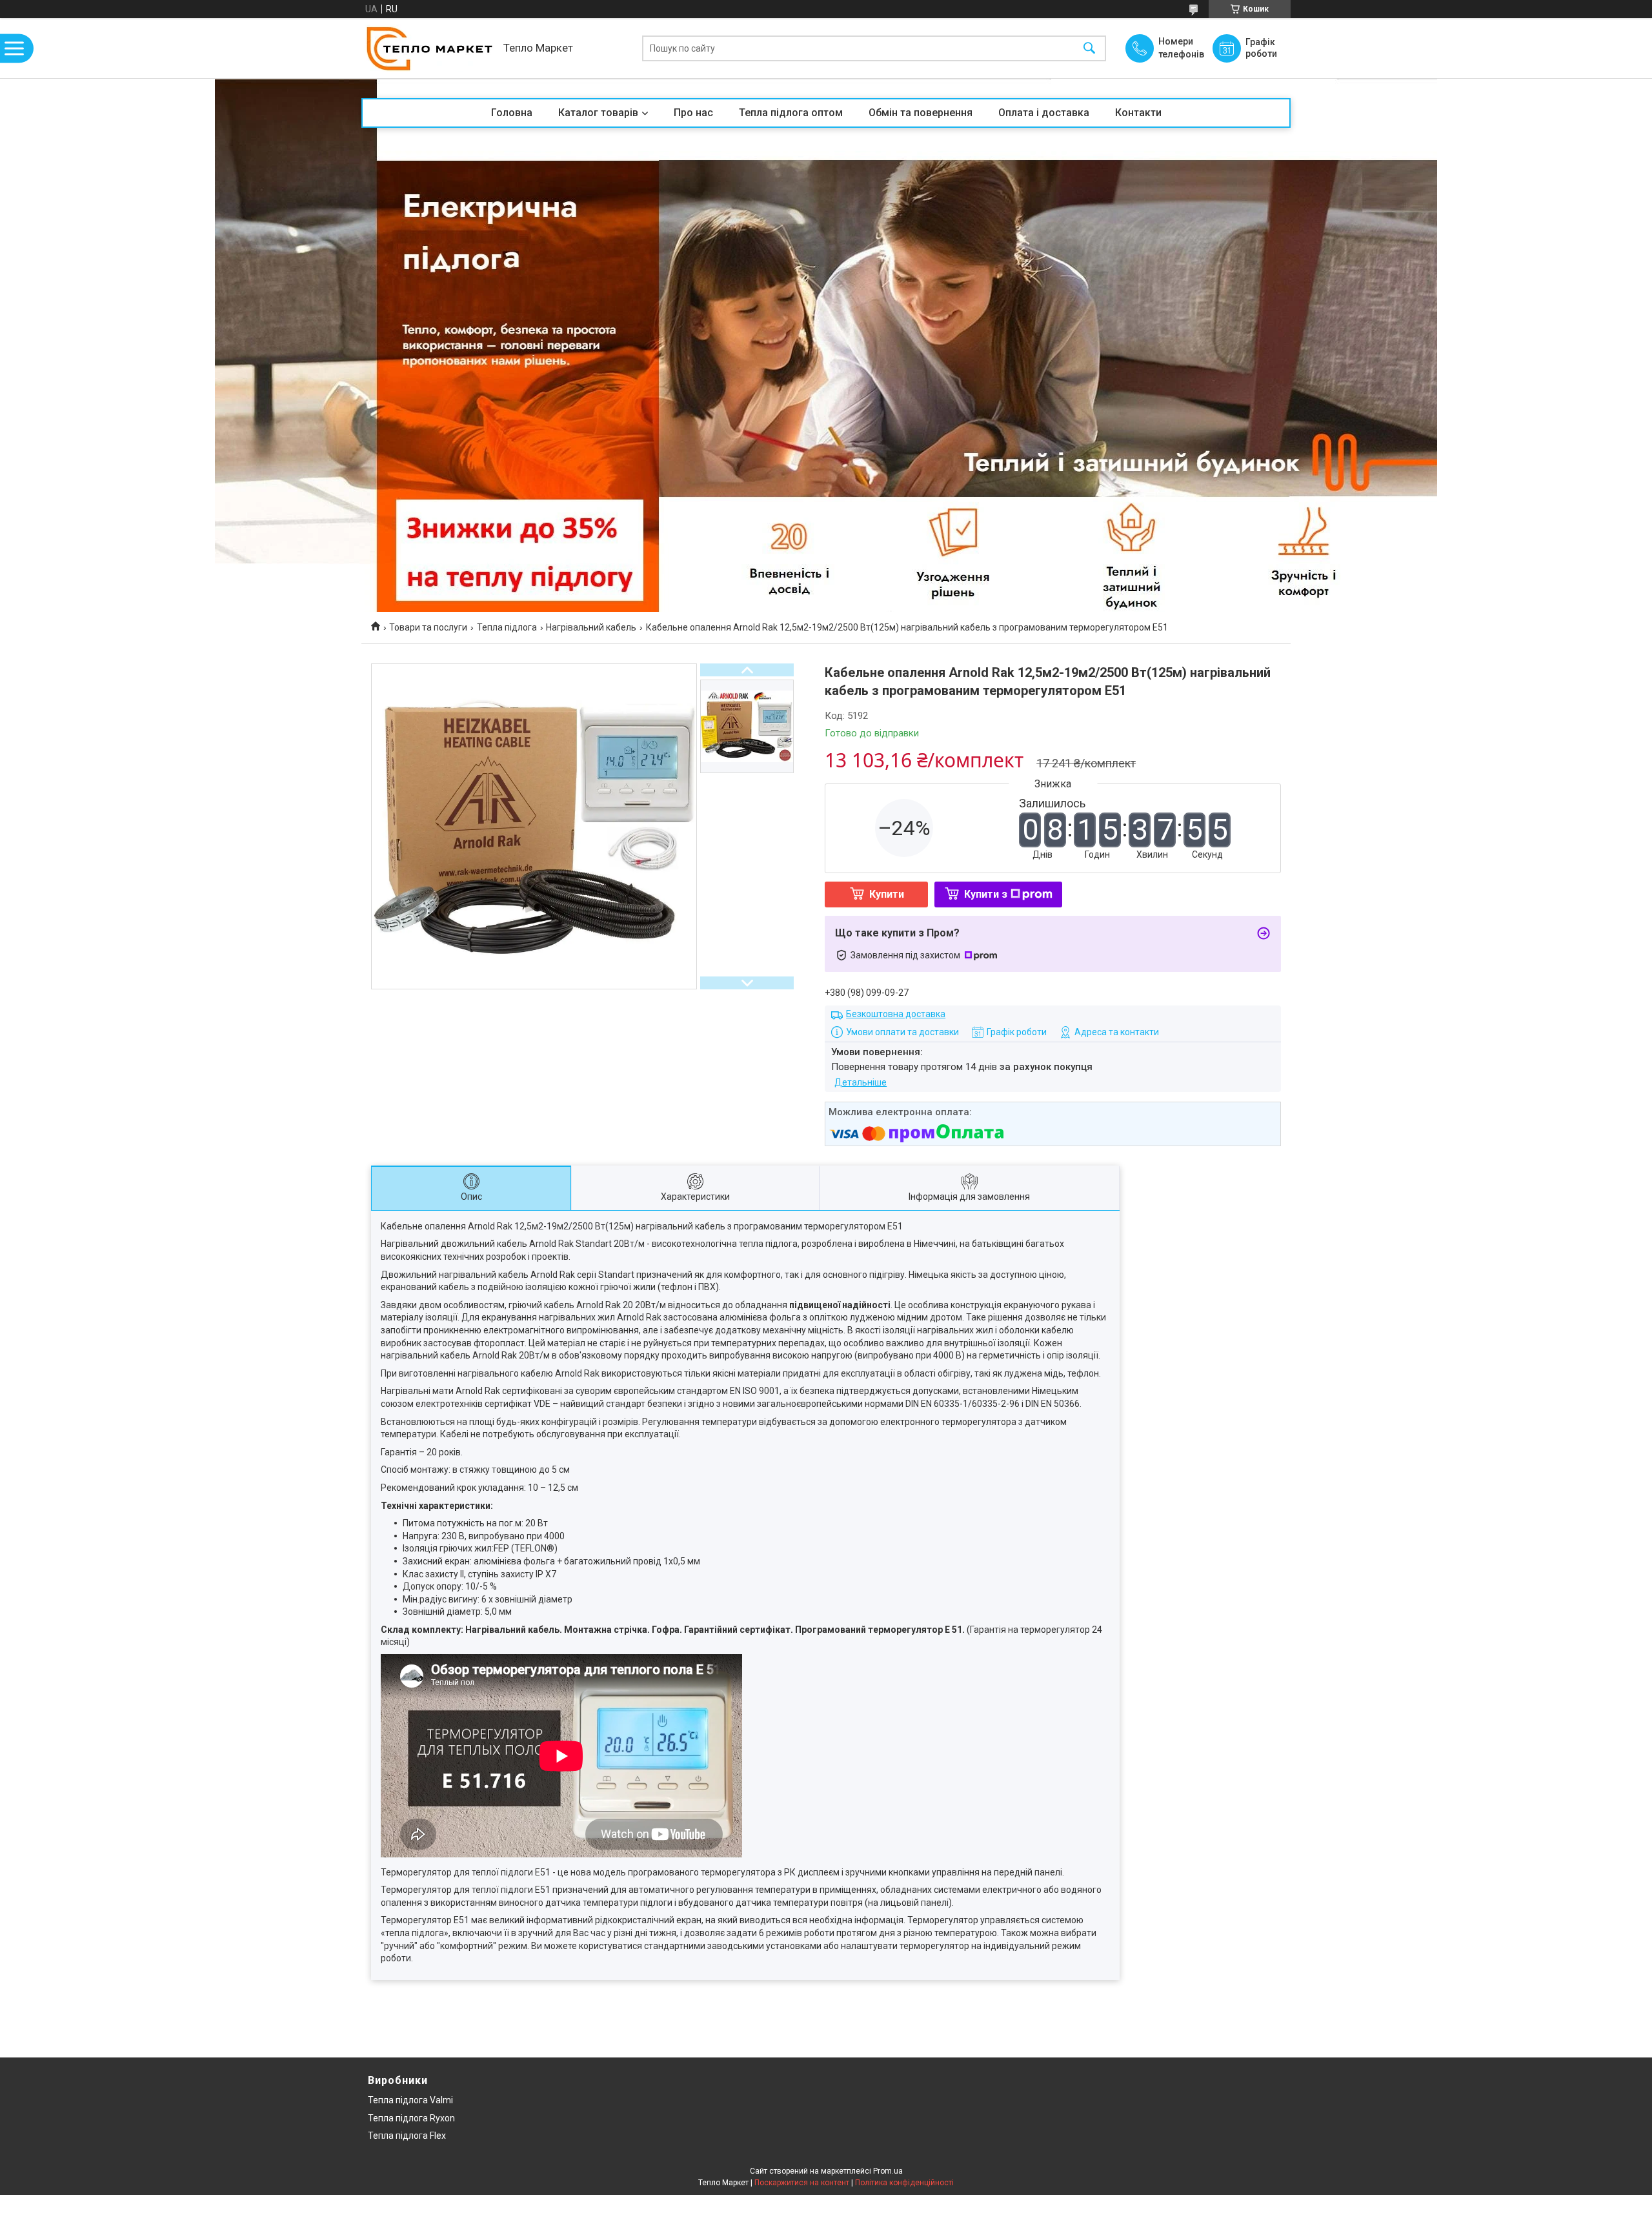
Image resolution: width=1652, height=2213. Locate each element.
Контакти (1138, 113)
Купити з (986, 894)
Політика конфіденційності (904, 2183)
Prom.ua (888, 2171)
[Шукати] (1089, 48)
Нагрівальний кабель (591, 627)
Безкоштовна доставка (896, 1014)
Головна (512, 113)
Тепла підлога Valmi (410, 2100)
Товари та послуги (428, 627)
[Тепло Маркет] (429, 48)
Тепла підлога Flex (407, 2136)
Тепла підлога (507, 627)
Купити (887, 894)
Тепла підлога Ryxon (411, 2118)
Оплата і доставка (1044, 113)
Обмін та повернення (921, 113)
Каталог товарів (598, 113)
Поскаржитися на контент (802, 2183)
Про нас (693, 113)
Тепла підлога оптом (791, 113)
